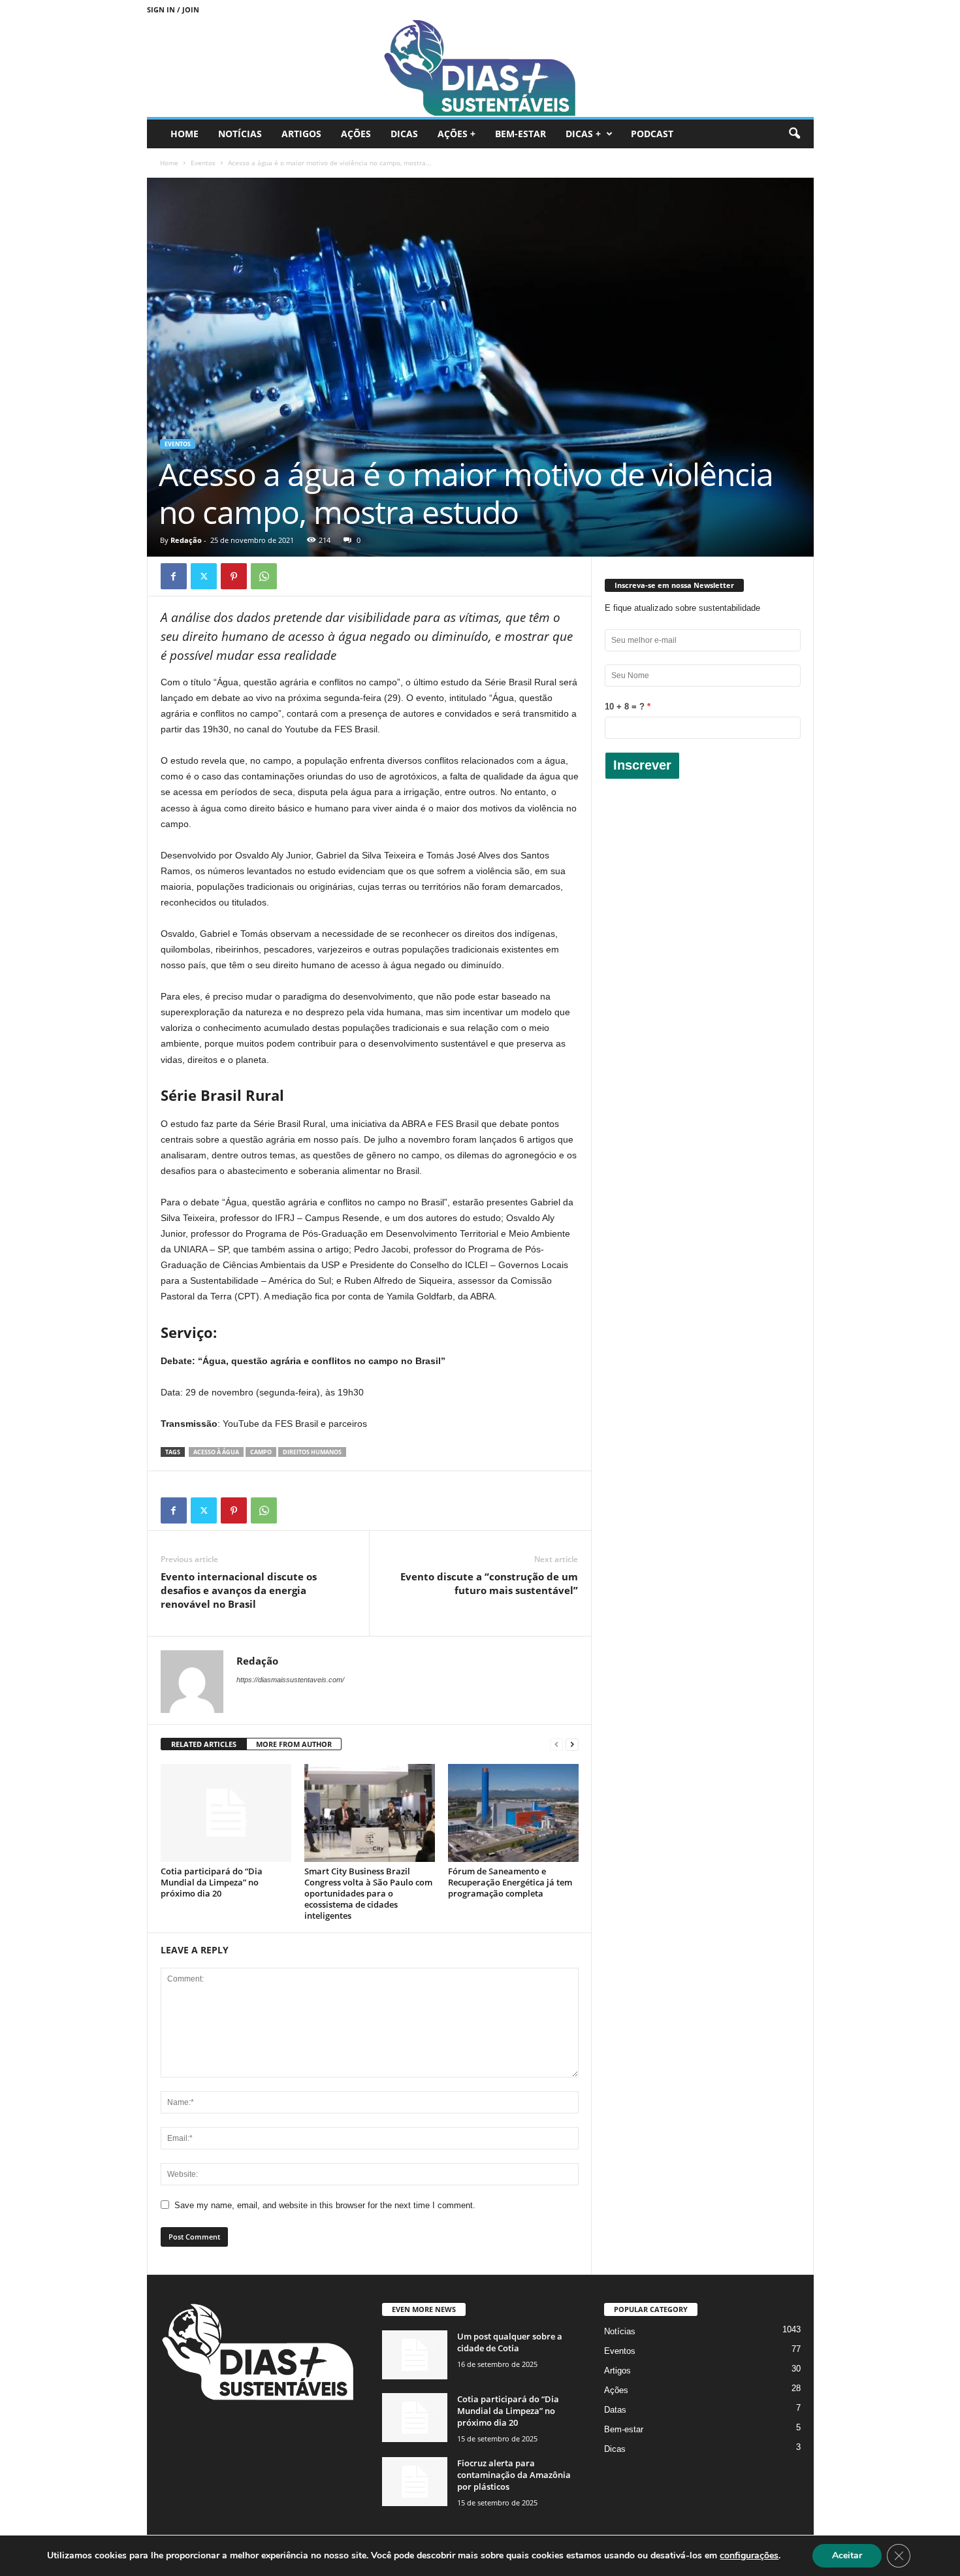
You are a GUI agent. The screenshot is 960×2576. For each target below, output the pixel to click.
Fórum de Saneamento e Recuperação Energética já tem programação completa (510, 1882)
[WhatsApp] (264, 576)
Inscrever (642, 765)
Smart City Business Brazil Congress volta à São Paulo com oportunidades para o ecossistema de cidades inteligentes (368, 1893)
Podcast (652, 134)
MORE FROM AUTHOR (294, 1744)
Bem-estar (520, 134)
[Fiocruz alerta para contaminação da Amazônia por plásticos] (415, 2482)
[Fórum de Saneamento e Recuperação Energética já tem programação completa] (513, 1813)
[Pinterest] (234, 576)
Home (184, 134)
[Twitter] (204, 576)
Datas (615, 2410)
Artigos (301, 134)
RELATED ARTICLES (204, 1744)
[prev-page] (556, 1745)
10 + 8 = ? (625, 707)
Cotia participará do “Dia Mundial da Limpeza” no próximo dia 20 (212, 1882)
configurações (749, 2556)
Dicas (404, 134)
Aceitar (847, 2555)
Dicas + (583, 134)
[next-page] (572, 1745)
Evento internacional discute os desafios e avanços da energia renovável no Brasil (239, 1590)
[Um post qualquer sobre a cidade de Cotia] (415, 2355)
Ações (356, 134)
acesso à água (216, 1452)
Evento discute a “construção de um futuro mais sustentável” (489, 1583)
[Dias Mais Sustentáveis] (480, 68)
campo (261, 1452)
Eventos (203, 163)
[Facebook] (174, 576)
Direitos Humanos (312, 1452)
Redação (186, 540)
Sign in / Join (173, 9)
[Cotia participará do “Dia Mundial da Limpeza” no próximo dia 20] (226, 1813)
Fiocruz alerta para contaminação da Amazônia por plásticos (514, 2475)
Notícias (240, 134)
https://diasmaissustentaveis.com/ (290, 1680)
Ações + (456, 134)
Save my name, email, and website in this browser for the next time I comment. (325, 2205)
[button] (794, 134)
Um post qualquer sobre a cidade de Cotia (510, 2342)
